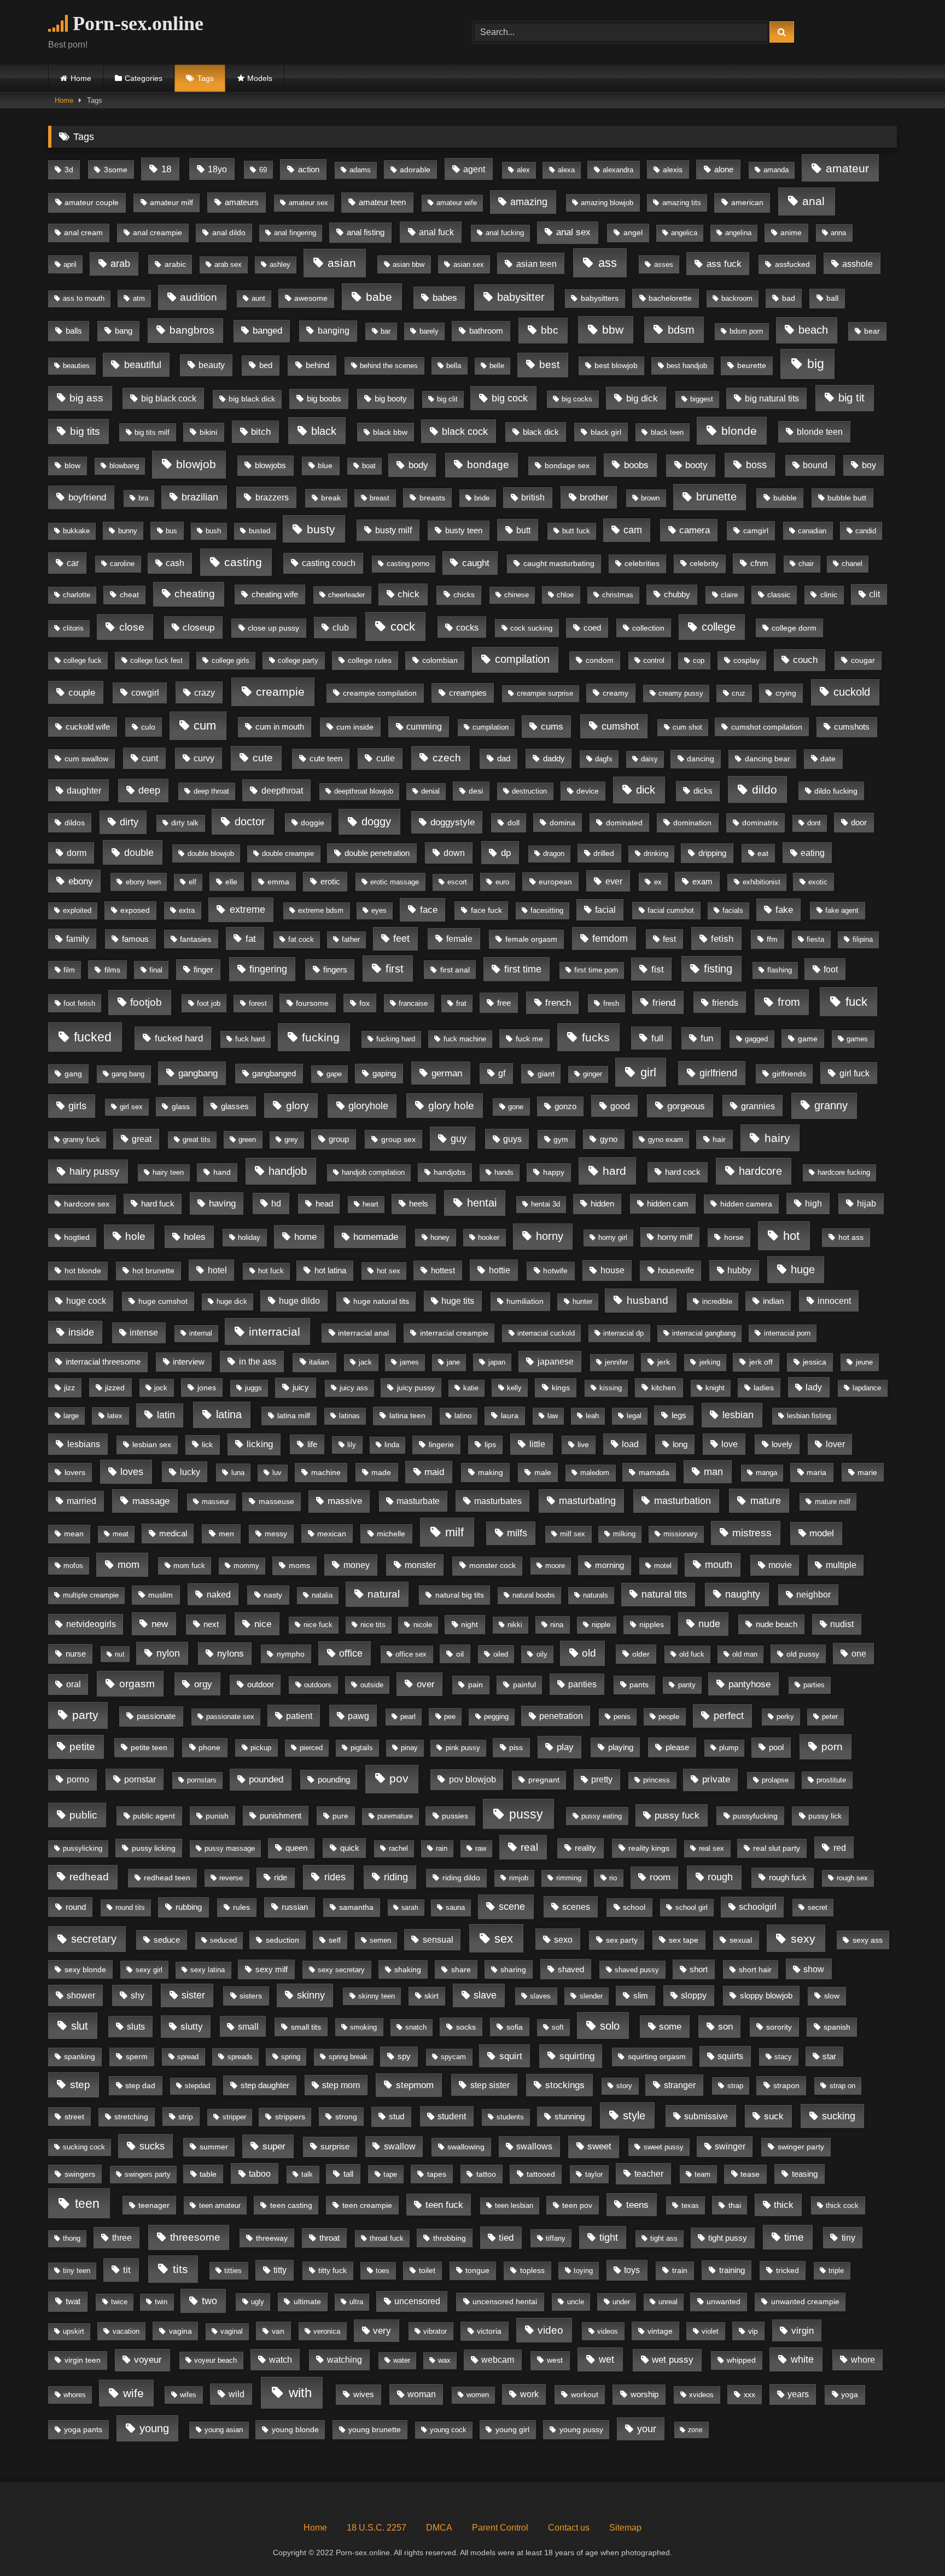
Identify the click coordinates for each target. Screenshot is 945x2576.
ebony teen (143, 882)
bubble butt (847, 498)
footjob (146, 1002)
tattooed (541, 2174)
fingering (268, 969)
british (533, 497)
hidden (602, 1204)
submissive (706, 2116)
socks (466, 2027)
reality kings (649, 1848)
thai (735, 2205)
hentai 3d (546, 1204)
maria (816, 1472)
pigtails (362, 1748)
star (829, 2056)
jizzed (115, 1388)
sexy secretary (341, 1970)
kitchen (664, 1388)
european (555, 882)
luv (277, 1473)
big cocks (577, 399)
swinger (730, 2146)
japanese (556, 1361)
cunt (150, 758)
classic (779, 595)
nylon (168, 1653)
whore (863, 2360)
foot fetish (79, 1003)
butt (523, 530)
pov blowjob (472, 1779)
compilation (522, 659)
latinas (349, 1416)
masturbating (587, 1501)
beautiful (143, 365)
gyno (609, 1139)
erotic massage (395, 882)
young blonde (295, 2430)
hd (276, 1203)
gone (516, 1107)
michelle (391, 1534)
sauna (455, 1908)
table (208, 2174)
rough (720, 1877)
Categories (144, 78)
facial (605, 910)
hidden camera (746, 1204)
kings (561, 1388)
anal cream (83, 233)
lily (352, 1445)
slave (485, 1995)
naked (219, 1594)
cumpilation (491, 727)
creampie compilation (380, 693)
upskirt (74, 2332)
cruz (739, 693)
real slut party (777, 1848)
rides (335, 1877)
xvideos (701, 2395)
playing (621, 1747)
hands (504, 1173)
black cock (465, 432)
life (312, 1444)
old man (745, 1654)
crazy (205, 692)
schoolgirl (758, 1907)
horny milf (675, 1237)
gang (73, 1074)
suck (774, 2116)
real (529, 1847)
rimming (569, 1878)
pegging (496, 1717)
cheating (195, 594)
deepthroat (282, 790)
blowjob (196, 464)
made (381, 1472)
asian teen (536, 264)
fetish (722, 939)
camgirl (756, 531)
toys (632, 2270)
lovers (75, 1472)
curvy (204, 758)
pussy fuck (677, 1816)
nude (709, 1624)
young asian (224, 2430)
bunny (128, 531)
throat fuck (387, 2239)
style (634, 2115)
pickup (261, 1748)
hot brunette (153, 1270)
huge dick (232, 1302)
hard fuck (158, 1204)
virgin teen (83, 2360)
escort (457, 882)
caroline (122, 564)
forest (258, 1004)
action (309, 169)
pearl (408, 1717)
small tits (306, 2027)
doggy (376, 821)
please (677, 1747)
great (142, 1139)
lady (814, 1387)
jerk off (761, 1362)
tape (390, 2174)
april (70, 264)
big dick (642, 398)
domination (692, 823)
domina (562, 823)
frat (461, 1004)
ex (658, 882)
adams (360, 170)
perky (785, 1717)
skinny (311, 1995)
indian (773, 1301)
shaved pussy (637, 1970)
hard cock (683, 1172)
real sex (711, 1849)
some (670, 2027)
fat (251, 939)
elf (192, 882)
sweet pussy (664, 2147)
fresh (611, 1003)
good (620, 1106)
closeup (199, 628)
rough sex (852, 1878)
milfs (517, 1533)
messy (276, 1534)
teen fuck (444, 2205)
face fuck (486, 910)
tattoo (486, 2174)
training (732, 2270)
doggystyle (453, 822)
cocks (467, 627)
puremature (395, 1816)
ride (281, 1877)
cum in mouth (280, 727)
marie (867, 1472)
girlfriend (718, 1073)
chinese (517, 595)
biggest (702, 399)
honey (440, 1237)
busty (321, 529)
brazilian (200, 497)
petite (82, 1747)
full (657, 1038)
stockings (565, 2085)
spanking (80, 2057)
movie (780, 1565)
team (702, 2174)
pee (450, 1717)
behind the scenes (389, 366)
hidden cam (668, 1204)
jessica (815, 1362)
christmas (618, 595)
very (382, 2331)
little (537, 1444)
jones (207, 1388)
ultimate (307, 2302)
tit (127, 2270)
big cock (510, 398)
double (139, 852)
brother (594, 497)
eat (763, 853)
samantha (356, 1907)
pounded (266, 1779)
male (543, 1472)
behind (317, 365)
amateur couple (92, 202)
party (85, 1715)
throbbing (450, 2238)
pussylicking (83, 1849)
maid (434, 1472)
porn (832, 1747)
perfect (729, 1716)
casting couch (329, 563)
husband (647, 1300)
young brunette (375, 2430)
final (156, 970)
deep (149, 790)
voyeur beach (215, 2360)
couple (82, 692)
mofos (73, 1566)
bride (482, 498)
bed (266, 365)
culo (148, 727)
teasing (805, 2174)
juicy (301, 1387)
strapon (786, 2085)
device (588, 791)
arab (120, 264)
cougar (863, 660)
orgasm (137, 1683)
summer (214, 2147)
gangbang (198, 1073)
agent (474, 169)
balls (74, 331)
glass (181, 1107)
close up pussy (273, 628)
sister (193, 1995)
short (699, 1969)
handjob (288, 1171)
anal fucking (505, 233)
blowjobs (270, 465)
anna (838, 233)
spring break (348, 2057)
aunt (258, 299)
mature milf (833, 1502)
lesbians (84, 1444)
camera (695, 530)
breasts (432, 498)
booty (696, 465)
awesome (311, 298)
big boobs (324, 398)
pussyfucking (755, 1816)
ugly (258, 2302)
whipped (741, 2360)
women (478, 2395)
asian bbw (409, 264)
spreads (240, 2057)
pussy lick (825, 1816)
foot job (209, 1003)
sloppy (694, 1995)
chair (806, 564)
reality (585, 1848)
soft (558, 2027)
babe (379, 297)
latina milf (294, 1416)
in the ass (258, 1361)
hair (719, 1139)
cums (552, 727)
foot (831, 969)
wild (237, 2394)
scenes (576, 1907)
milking (624, 1534)
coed (592, 628)
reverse (231, 1878)
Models (260, 78)
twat (73, 2301)
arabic (175, 264)
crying (786, 693)
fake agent (842, 910)
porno (78, 1779)
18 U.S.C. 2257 (377, 2528)
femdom (610, 939)
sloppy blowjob (766, 1996)
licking (260, 1444)
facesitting (547, 911)
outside (372, 1685)
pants (639, 1685)
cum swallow (86, 759)
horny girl (613, 1238)
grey (291, 1140)
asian (342, 263)
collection (648, 628)
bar (386, 331)
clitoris (73, 628)
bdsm (681, 330)
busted (259, 531)
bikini (208, 432)
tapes (437, 2174)
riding (396, 1877)
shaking (408, 1970)
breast (380, 498)
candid (866, 531)
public (83, 1815)
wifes (188, 2395)
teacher (649, 2174)
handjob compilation (373, 1173)
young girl (512, 2430)
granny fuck (81, 1140)
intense (144, 1333)
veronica (327, 2331)
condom (600, 660)
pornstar (140, 1779)
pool (776, 1747)
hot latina (330, 1270)
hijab (867, 1204)
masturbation (682, 1501)
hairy (777, 1138)
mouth (719, 1565)
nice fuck (318, 1625)
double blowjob (211, 853)
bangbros (192, 330)
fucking (321, 1038)
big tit (851, 398)
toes (383, 2271)
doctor (250, 821)
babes (445, 298)
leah (592, 1416)
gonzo (565, 1106)
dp (506, 853)
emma (278, 882)
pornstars (202, 1780)
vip (753, 2331)
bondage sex (567, 465)
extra (187, 910)
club (341, 628)
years (798, 2394)
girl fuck (854, 1073)
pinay (409, 1748)
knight (715, 1388)
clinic (829, 595)
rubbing (189, 1907)
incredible (717, 1301)
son (725, 2027)
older (641, 1654)
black (324, 431)
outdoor (261, 1684)
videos (608, 2331)
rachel (398, 1849)
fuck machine (465, 1039)
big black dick (252, 399)
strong (346, 2117)
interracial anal (363, 1333)
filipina (863, 940)
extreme (247, 910)
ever (614, 881)
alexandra (618, 170)
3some (116, 170)
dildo (765, 789)
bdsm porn (746, 331)
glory (297, 1106)
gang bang (128, 1074)
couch (805, 660)
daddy (554, 759)
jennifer (616, 1362)
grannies (758, 1106)
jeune (864, 1362)
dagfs (604, 759)
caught (476, 563)
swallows (534, 2146)
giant (546, 1074)
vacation (126, 2331)
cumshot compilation (767, 727)
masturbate (418, 1501)
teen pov (577, 2205)
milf (454, 1532)
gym (561, 1139)
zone (695, 2430)
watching (345, 2360)
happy (554, 1172)
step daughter (265, 2085)
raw (481, 1849)
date (828, 759)
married (81, 1501)
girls (77, 1106)
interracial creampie (454, 1333)
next (211, 1624)
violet (710, 2331)
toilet (427, 2271)
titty (280, 2270)
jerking (710, 1362)
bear (872, 331)
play (565, 1747)
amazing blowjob (607, 203)
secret (818, 1907)
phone (209, 1747)
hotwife (555, 1270)
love (730, 1444)
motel (663, 1566)
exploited (77, 911)
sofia (515, 2027)
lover (835, 1444)
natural (384, 1594)
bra (143, 498)
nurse (76, 1654)
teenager (154, 2205)
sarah (410, 1908)
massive (345, 1501)
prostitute (831, 1780)
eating (813, 853)
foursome (312, 1003)
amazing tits (682, 203)
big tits (85, 431)
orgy (203, 1684)
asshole (857, 264)
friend (664, 1003)
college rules (370, 660)
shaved (571, 1969)
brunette (716, 497)
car (73, 563)
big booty (391, 398)
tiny (848, 2238)
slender (591, 1996)
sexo (563, 1939)
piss (516, 1747)
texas (690, 2205)
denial (430, 791)
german (447, 1073)
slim (641, 1996)
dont (814, 823)
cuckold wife (88, 727)
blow (72, 465)
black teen (667, 432)
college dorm (794, 628)
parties (814, 1685)
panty (687, 1685)
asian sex (469, 264)
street (74, 2117)
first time (523, 969)
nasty (273, 1595)
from (789, 1002)
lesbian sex (152, 1445)
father (351, 940)
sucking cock (84, 2147)
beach (813, 330)
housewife (676, 1270)
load (630, 1444)
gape (334, 1074)
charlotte (77, 595)
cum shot (687, 727)
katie (471, 1388)
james (409, 1362)
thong (72, 2239)
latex (115, 1416)
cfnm (759, 563)
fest (669, 939)
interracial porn (787, 1333)
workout (585, 2394)
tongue (477, 2270)
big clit (447, 399)
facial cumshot (671, 910)
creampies (468, 693)
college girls (231, 660)
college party (298, 660)
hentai (482, 1203)
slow (832, 1996)
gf (502, 1073)
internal (201, 1333)
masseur (215, 1502)
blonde (739, 431)
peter (830, 1717)
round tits (130, 1908)
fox (364, 1003)
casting (243, 562)
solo (610, 2026)
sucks (152, 2146)
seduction (282, 1940)
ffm (772, 939)
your (647, 2429)
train (680, 2270)
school (634, 1907)
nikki (515, 1625)
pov (399, 1779)
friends (725, 1003)
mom (129, 1564)
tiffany (556, 2238)
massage (151, 1501)
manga (766, 1473)
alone (724, 169)
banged (267, 331)
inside (81, 1332)
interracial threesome (103, 1362)
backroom (737, 299)
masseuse (276, 1501)
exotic (818, 882)
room (660, 1877)
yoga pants (83, 2430)
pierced (311, 1748)
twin (161, 2302)
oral (74, 1684)
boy (869, 465)
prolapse (775, 1780)
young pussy (581, 2430)
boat (369, 466)
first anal (455, 970)
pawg (358, 1716)
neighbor (813, 1595)
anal (813, 201)
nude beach (777, 1624)
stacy (783, 2057)
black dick (541, 432)
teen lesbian (514, 2206)
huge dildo (299, 1301)
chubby (677, 594)
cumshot (620, 726)
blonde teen (820, 432)
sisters (251, 1996)
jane (453, 1362)
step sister (490, 2085)
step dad (140, 2085)
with (300, 2393)
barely (429, 331)
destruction (529, 791)
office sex (411, 1654)
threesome (195, 2237)
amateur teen (382, 202)
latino (463, 1416)
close (132, 627)
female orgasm (531, 939)
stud (396, 2116)
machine (326, 1472)
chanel (852, 564)
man (713, 1472)
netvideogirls (91, 1624)
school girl (692, 1907)
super (274, 2146)
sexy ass (868, 1940)
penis (622, 1717)
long (680, 1444)
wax (444, 2361)
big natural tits (772, 398)
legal (634, 1416)
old (589, 1653)
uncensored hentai (505, 2301)
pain (476, 1685)
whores (75, 2395)
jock (161, 1388)
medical (173, 1533)
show (814, 1969)
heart (371, 1204)
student (452, 2116)
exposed (135, 910)
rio (613, 1878)
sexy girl (149, 1970)
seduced (223, 1940)
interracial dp (623, 1333)
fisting (718, 969)
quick (350, 1848)
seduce (167, 1940)
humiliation (525, 1301)
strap (735, 2086)
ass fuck (724, 264)
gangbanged (274, 1074)
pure (340, 1816)
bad (789, 298)
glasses (235, 1106)
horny (550, 1236)
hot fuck (271, 1271)
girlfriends (789, 1074)
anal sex (573, 232)
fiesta (815, 939)
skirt (431, 1996)
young (154, 2428)
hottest (443, 1270)
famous (135, 939)
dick (646, 790)
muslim (161, 1595)
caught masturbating (559, 563)
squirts (730, 2056)
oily (542, 1654)
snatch (416, 2027)
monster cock (492, 1565)
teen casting (291, 2205)
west (555, 2360)
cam (633, 530)
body (418, 465)
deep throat (211, 791)
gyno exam (666, 1140)
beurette (752, 365)
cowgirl (145, 693)
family (78, 939)
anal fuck (436, 232)
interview (189, 1362)
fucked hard (179, 1038)
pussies (455, 1816)
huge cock (86, 1301)
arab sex (228, 265)
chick (409, 594)
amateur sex (308, 203)
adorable (415, 170)
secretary (94, 1939)
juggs (253, 1388)
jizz (69, 1388)
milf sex (573, 1534)
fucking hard (396, 1039)
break (331, 498)
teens (637, 2205)
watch (281, 2359)
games (857, 1039)
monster (420, 1565)
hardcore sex (87, 1204)
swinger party (801, 2147)
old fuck (692, 1654)
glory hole (451, 1106)
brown (650, 498)
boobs (636, 465)
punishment (281, 1816)
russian (295, 1907)
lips (490, 1444)
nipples (652, 1625)
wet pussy (673, 2360)
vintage (660, 2331)
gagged (756, 1039)
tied (506, 2238)
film (69, 970)
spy (404, 2056)
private (716, 1779)
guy (459, 1139)
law (553, 1416)
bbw (613, 330)
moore (555, 1566)
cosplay (746, 660)
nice (263, 1624)
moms (299, 1565)
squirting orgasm (657, 2057)
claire (729, 595)
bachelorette (670, 298)
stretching (131, 2117)
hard (614, 1171)
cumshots (852, 727)
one (859, 1654)
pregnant (544, 1780)
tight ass (664, 2239)
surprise (335, 2146)
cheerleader (346, 595)
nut (119, 1654)
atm (139, 298)
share (461, 1970)
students (510, 2117)
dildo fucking (836, 791)
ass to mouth (84, 299)
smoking (363, 2027)
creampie (280, 692)
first (395, 969)
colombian (440, 660)
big (816, 364)
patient (299, 1716)
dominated (624, 823)
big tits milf (152, 432)
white (802, 2359)
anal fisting (366, 232)
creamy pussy (681, 693)
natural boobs (534, 1595)
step (80, 2085)
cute (263, 758)
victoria (489, 2331)
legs (679, 1415)
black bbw (390, 432)
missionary (681, 1534)
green (247, 1140)
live (583, 1445)
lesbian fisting (809, 1416)
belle (497, 366)
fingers (335, 969)
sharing (513, 1970)
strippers (290, 2117)
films (112, 970)
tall (348, 2174)
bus (171, 531)
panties (582, 1684)
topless (532, 2271)
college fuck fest (156, 660)
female (459, 939)
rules (241, 1907)
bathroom (486, 331)
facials (733, 911)
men (226, 1534)
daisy (649, 759)
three (122, 2238)
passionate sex (230, 1717)
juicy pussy (416, 1388)
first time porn (596, 970)
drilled (604, 853)
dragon (554, 854)
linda (392, 1445)
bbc (550, 330)
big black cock (169, 398)
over (426, 1684)
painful (524, 1685)
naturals (596, 1595)
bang (124, 331)
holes (195, 1237)
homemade (376, 1237)
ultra (356, 2302)
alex (523, 170)
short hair (755, 1970)
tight (609, 2237)
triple (836, 2271)
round (76, 1907)
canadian (812, 531)
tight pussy (728, 2238)
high (813, 1203)
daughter (84, 790)
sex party (622, 1940)
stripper (234, 2117)
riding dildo (461, 1878)
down (454, 853)
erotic (330, 882)
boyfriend (87, 497)
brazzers (272, 497)
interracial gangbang (704, 1333)
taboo (260, 2174)
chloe (565, 595)
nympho (291, 1654)
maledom (595, 1473)
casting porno (408, 564)
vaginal (232, 2332)
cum (205, 726)
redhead (89, 1877)
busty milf (393, 530)
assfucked (792, 264)
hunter (582, 1302)
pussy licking (154, 1848)
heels (419, 1204)
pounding (334, 1780)
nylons (231, 1654)
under (621, 2302)
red (840, 1848)
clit (874, 594)
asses (664, 264)
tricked (787, 2270)
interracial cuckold (546, 1333)
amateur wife (457, 203)
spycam (453, 2057)
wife (133, 2393)
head (324, 1204)
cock (403, 626)
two (209, 2301)
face (429, 910)
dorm (77, 853)
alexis (673, 170)
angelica (684, 233)
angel (633, 233)
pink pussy (463, 1748)
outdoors (318, 1685)
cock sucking (531, 628)
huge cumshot (163, 1301)
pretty (602, 1779)
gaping (384, 1074)
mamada (654, 1472)
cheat (129, 595)
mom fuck (189, 1566)
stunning (570, 2116)
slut (80, 2026)
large (71, 1416)
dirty (129, 822)
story (624, 2086)
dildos (75, 823)
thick (784, 2205)
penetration (561, 1716)
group (339, 1139)
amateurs (242, 202)
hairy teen (168, 1173)
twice (119, 2302)
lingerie (441, 1444)
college (719, 627)
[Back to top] (911, 2543)
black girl (606, 432)
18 (166, 169)
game (808, 1039)
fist (658, 969)
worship (644, 2394)
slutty (192, 2027)
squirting (577, 2056)
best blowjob (616, 366)
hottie (500, 1270)
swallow (400, 2146)
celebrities (642, 564)
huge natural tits (381, 1301)
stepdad (197, 2086)
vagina (180, 2331)
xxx (749, 2394)
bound (815, 465)
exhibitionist (762, 882)
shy (138, 1995)
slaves (540, 1996)
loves (132, 1472)
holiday (249, 1237)
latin (166, 1415)
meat (121, 1534)
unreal (668, 2302)
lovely (782, 1444)
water (402, 2361)
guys (512, 1139)
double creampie (288, 854)
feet (401, 939)
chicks (464, 595)
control (654, 660)
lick (207, 1444)
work (529, 2394)
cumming (424, 727)
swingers (80, 2174)
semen (380, 1940)
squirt (511, 2056)
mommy (246, 1566)
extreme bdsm (321, 911)
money (357, 1565)
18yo (217, 169)
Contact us (569, 2528)
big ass (86, 398)
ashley (280, 265)
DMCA (439, 2528)
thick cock (842, 2205)
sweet (599, 2146)
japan (497, 1362)
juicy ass (354, 1388)
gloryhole (368, 1106)
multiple (841, 1565)
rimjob (519, 1878)
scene (512, 1907)
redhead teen (167, 1878)
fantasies (196, 939)
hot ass (851, 1237)
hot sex (389, 1271)
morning (609, 1565)
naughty (743, 1594)
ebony (81, 881)
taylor (594, 2174)
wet (606, 2359)
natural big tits (460, 1595)
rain (442, 1849)
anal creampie (157, 233)
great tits (197, 1140)
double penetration (377, 853)
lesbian (738, 1415)
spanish (837, 2027)
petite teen (149, 1747)
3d (69, 170)
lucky (190, 1472)
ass (608, 263)
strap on (842, 2086)
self (335, 1940)
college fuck (83, 660)
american (747, 202)
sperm (137, 2056)
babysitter (521, 297)
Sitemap (625, 2528)
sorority (779, 2027)
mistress (752, 1533)
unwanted (724, 2301)
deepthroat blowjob (364, 791)
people (669, 1717)
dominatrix (760, 823)
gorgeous (686, 1106)
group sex (398, 1139)
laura (510, 1415)
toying (583, 2271)
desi (476, 791)
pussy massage (230, 1849)
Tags (206, 78)
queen (296, 1848)
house (612, 1270)
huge (803, 1269)
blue (325, 465)
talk (307, 2175)
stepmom (415, 2085)
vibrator (435, 2331)
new (160, 1624)
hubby (739, 1270)
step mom (341, 2085)
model (822, 1533)
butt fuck (576, 531)
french (558, 1003)
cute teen (326, 758)
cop (699, 661)
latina (229, 1414)
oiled (501, 1654)
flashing (780, 970)
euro (502, 882)
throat (329, 2238)
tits (180, 2269)
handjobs (450, 1172)
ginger (593, 1074)
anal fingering (295, 233)
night (469, 1624)
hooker (489, 1237)
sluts (136, 2027)
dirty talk (185, 823)
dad (504, 758)
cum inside (355, 727)
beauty (212, 365)
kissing (611, 1388)
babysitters (600, 298)
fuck (856, 1002)
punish (217, 1816)
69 (263, 170)
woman (422, 2394)
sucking (839, 2116)
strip (186, 2117)
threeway (272, 2238)
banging (334, 331)
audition (199, 297)
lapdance (867, 1388)
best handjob (687, 366)
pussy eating (602, 1816)
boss (756, 465)
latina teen (407, 1415)
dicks (703, 791)
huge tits (458, 1301)
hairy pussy (94, 1171)
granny (831, 1105)
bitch (261, 432)
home (305, 1237)
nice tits (373, 1625)
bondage (488, 465)
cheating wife (275, 595)
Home (81, 78)
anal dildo (229, 233)
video (550, 2330)
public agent (154, 1816)
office (351, 1653)
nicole (423, 1625)
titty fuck (332, 2271)
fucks (596, 1038)
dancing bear (768, 759)
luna (238, 1473)
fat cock (301, 940)
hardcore (760, 1171)
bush (213, 531)
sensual (438, 1940)
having (222, 1204)
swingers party (148, 2175)
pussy (526, 1814)
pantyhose (749, 1684)
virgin (803, 2331)
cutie (386, 758)
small (248, 2027)
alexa (566, 170)
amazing (529, 202)
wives (364, 2394)
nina (557, 1625)
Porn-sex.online (136, 24)
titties (233, 2271)
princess (657, 1780)
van (278, 2331)
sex (504, 1939)
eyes (379, 911)
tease (750, 2174)
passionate (156, 1716)
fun (707, 1038)
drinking (656, 854)
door (859, 823)
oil (460, 1654)
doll (514, 823)
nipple (601, 1625)
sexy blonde (85, 1969)
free (504, 1003)
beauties (76, 366)
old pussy (803, 1654)
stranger (680, 2085)
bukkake (76, 531)
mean (74, 1534)
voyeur (148, 2360)
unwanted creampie (805, 2302)
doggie (313, 823)
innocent (834, 1301)
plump (729, 1748)
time (794, 2237)
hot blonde (83, 1270)
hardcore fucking (844, 1173)
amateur (847, 168)
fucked (93, 1037)
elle (231, 882)
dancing (701, 759)
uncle (576, 2302)
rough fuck (788, 1877)
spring (291, 2057)
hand (222, 1172)
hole (135, 1236)
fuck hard (250, 1039)
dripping (712, 853)
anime (791, 233)
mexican (332, 1534)
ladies (764, 1388)
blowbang (124, 466)
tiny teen (77, 2271)
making (491, 1472)
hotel (217, 1270)
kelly (514, 1388)
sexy (803, 1939)
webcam (498, 2360)
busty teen (464, 531)
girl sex (131, 1107)
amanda (776, 170)
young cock (448, 2430)
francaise (413, 1003)
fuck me (529, 1039)
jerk (664, 1362)
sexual (741, 1940)
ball (832, 298)
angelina (738, 233)
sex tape (684, 1940)
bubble (785, 498)
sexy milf (272, 1969)
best (549, 365)
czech (447, 758)
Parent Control (500, 2528)
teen (87, 2204)
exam (702, 882)
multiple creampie (91, 1595)
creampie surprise (545, 693)
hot (791, 1236)
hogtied (77, 1237)
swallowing (466, 2147)
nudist (842, 1624)
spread (188, 2057)
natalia (322, 1595)
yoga (850, 2394)
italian (319, 1362)
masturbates (498, 1501)
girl (648, 1072)
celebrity (704, 563)
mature (766, 1500)
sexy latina (208, 1970)
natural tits (664, 1594)
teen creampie (367, 2205)
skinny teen (377, 1996)
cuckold (852, 692)
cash (175, 563)
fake (784, 910)
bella (454, 366)
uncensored (417, 2301)
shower (81, 1995)
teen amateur (220, 2205)
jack (365, 1362)
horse (734, 1237)
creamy (616, 693)
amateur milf (171, 202)
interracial (275, 1331)
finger (203, 969)
